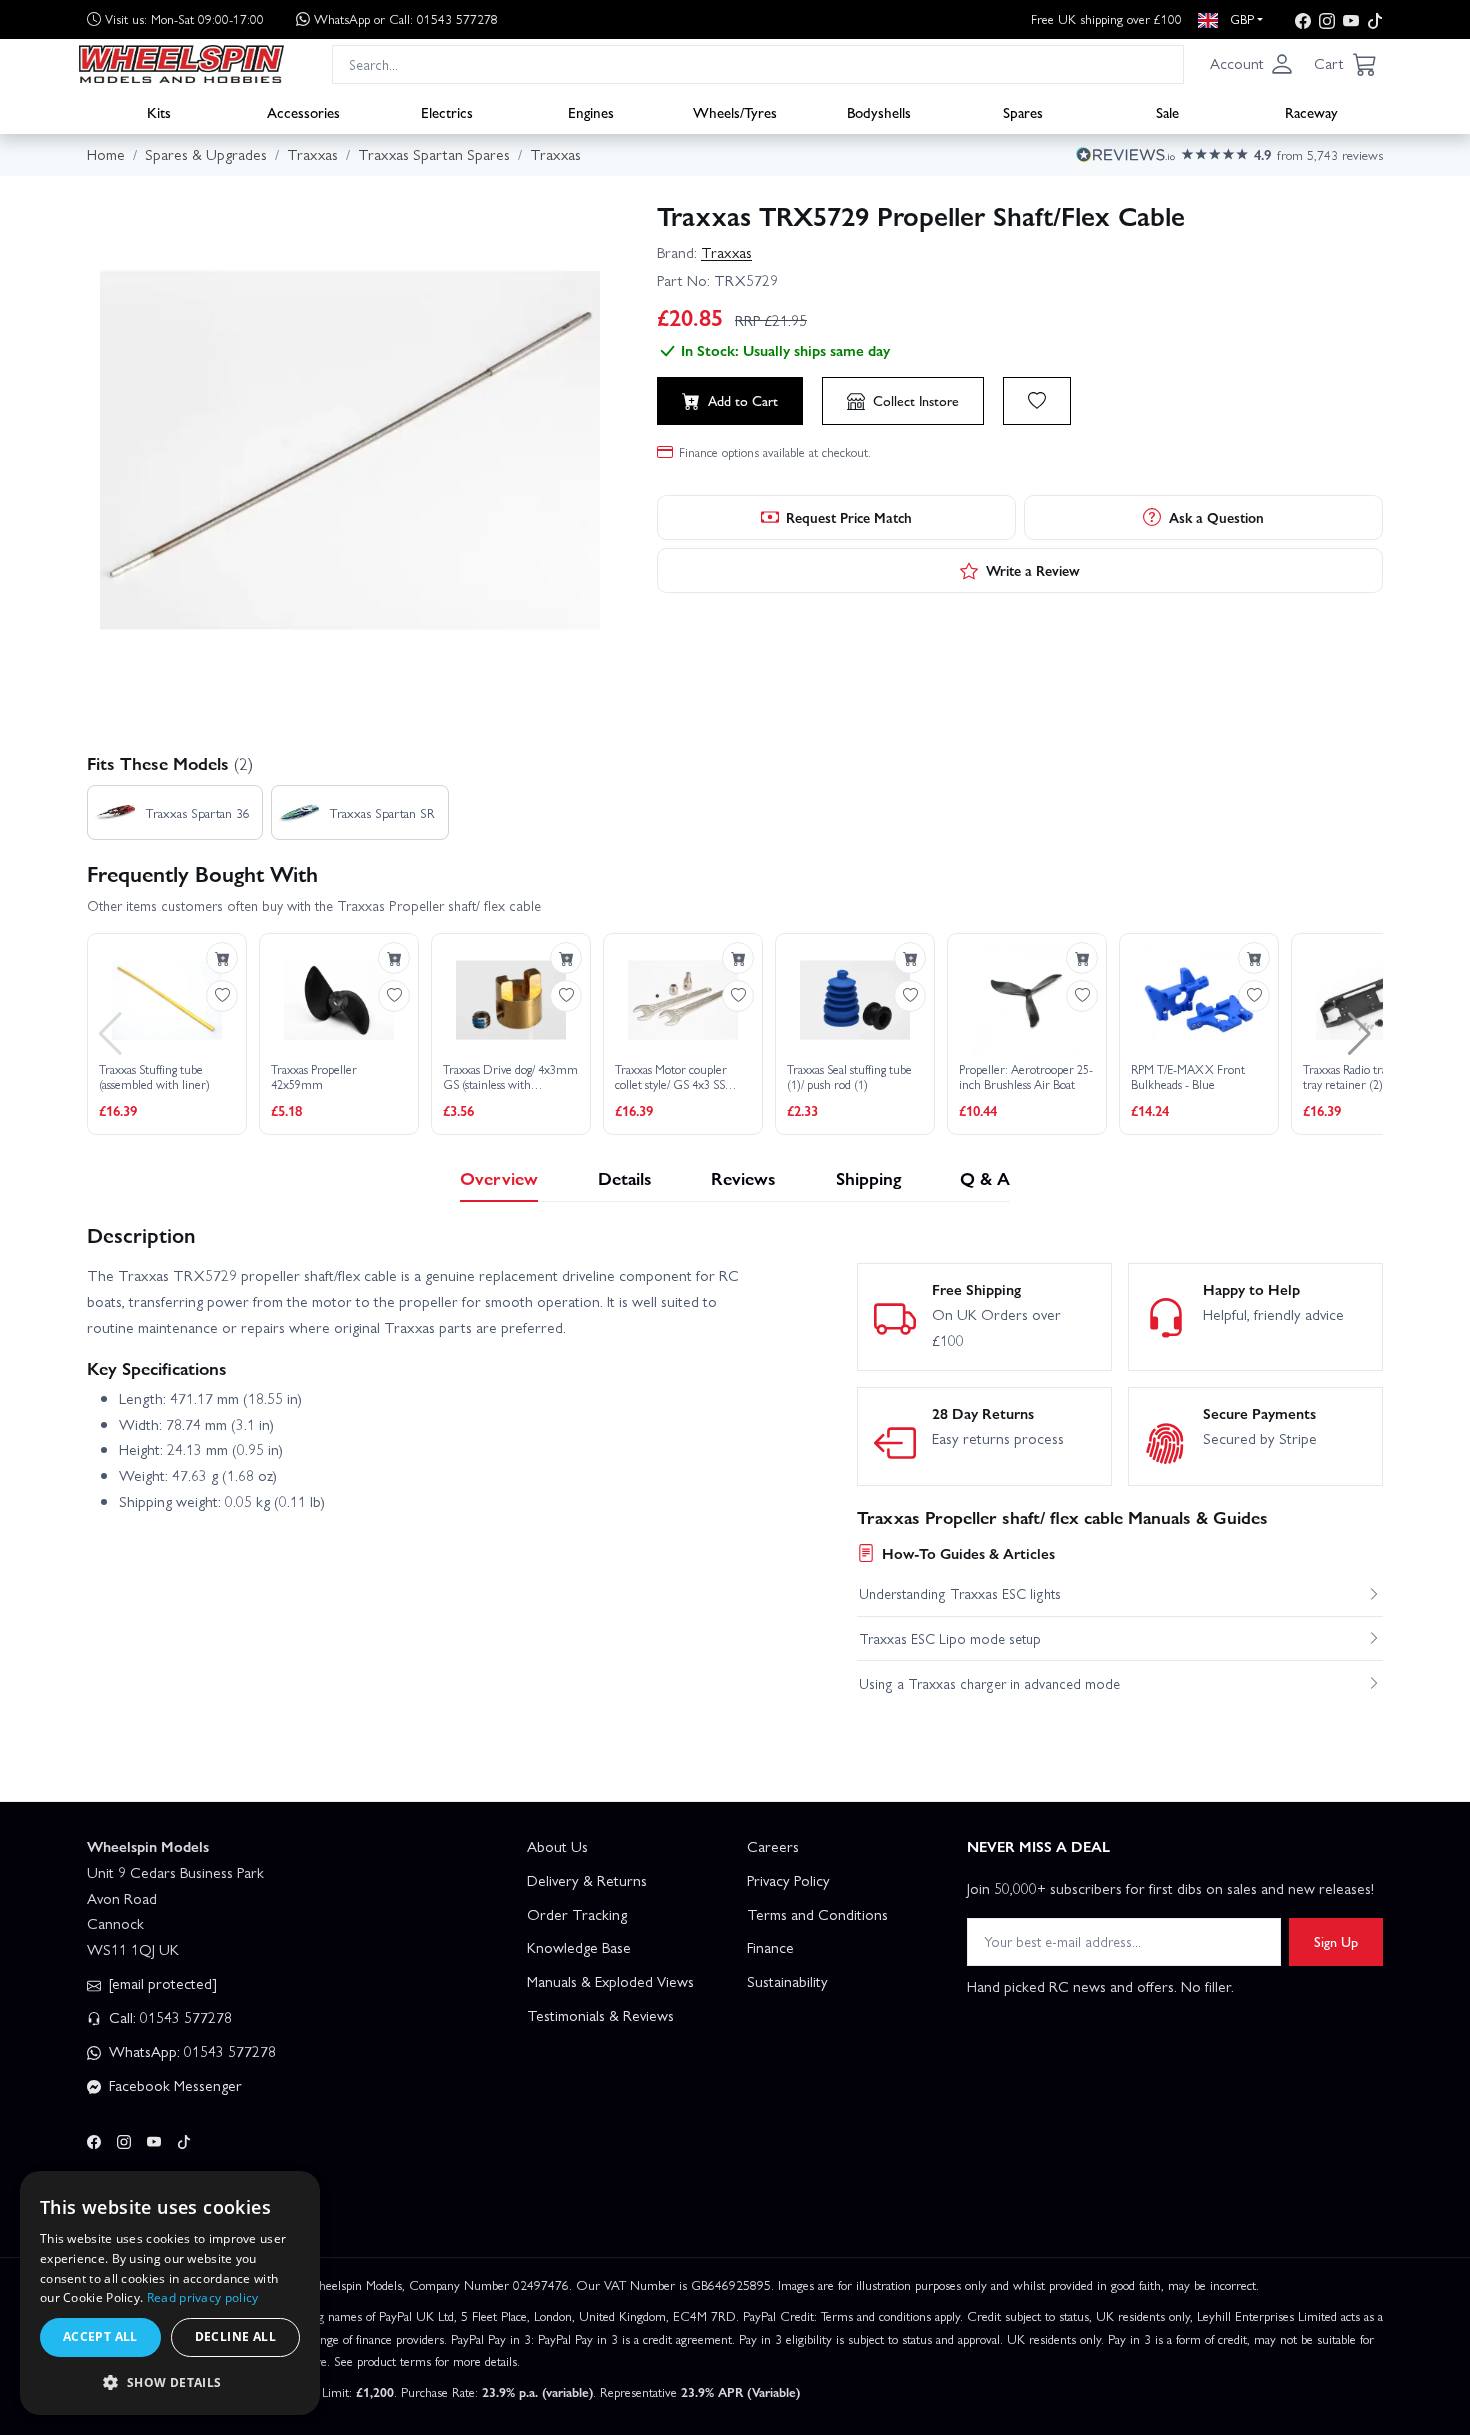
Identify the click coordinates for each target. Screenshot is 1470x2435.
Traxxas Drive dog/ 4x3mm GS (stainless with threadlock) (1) (510, 1077)
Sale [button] (1167, 111)
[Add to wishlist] (1037, 401)
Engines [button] (591, 111)
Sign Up (1336, 1941)
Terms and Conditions (817, 1914)
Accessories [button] (303, 111)
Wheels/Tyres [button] (735, 111)
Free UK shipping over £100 (1106, 18)
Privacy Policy (788, 1880)
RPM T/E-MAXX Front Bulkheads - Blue (1188, 1077)
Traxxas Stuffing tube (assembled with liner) (154, 1077)
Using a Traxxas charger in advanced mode (989, 1683)
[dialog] (170, 2293)
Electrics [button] (447, 111)
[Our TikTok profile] (1375, 19)
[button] (1252, 64)
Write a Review (1033, 570)
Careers (773, 1846)
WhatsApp (406, 18)
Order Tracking (577, 1914)
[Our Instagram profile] (1327, 19)
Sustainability (787, 1981)
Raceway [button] (1311, 111)
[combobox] (758, 63)
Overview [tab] (499, 1177)
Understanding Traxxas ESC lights (960, 1593)
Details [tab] (625, 1177)
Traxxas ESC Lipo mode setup (950, 1638)
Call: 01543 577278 (168, 2017)
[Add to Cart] (222, 958)
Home (106, 154)
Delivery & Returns (587, 1880)
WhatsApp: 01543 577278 (190, 2051)
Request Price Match (849, 517)
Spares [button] (1023, 111)
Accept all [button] (100, 2336)
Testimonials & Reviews (600, 2015)
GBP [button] (1240, 18)
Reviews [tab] (743, 1177)
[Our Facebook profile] (1303, 19)
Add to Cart (743, 400)
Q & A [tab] (985, 1177)
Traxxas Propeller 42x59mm (314, 1077)
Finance (770, 1947)
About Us (557, 1846)
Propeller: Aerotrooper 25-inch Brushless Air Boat (1026, 1077)
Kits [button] (159, 111)
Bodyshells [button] (879, 111)
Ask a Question (1216, 517)
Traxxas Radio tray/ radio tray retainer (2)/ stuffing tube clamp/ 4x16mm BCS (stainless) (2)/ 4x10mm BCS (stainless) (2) (1369, 1077)
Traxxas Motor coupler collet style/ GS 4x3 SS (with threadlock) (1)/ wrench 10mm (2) (671, 1077)
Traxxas (726, 252)
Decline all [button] (235, 2336)
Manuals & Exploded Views (610, 1981)
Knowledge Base (579, 1947)
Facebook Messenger (173, 2085)
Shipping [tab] (868, 1177)
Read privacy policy (203, 2297)
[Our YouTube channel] (1351, 19)
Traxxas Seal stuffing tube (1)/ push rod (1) (849, 1077)
